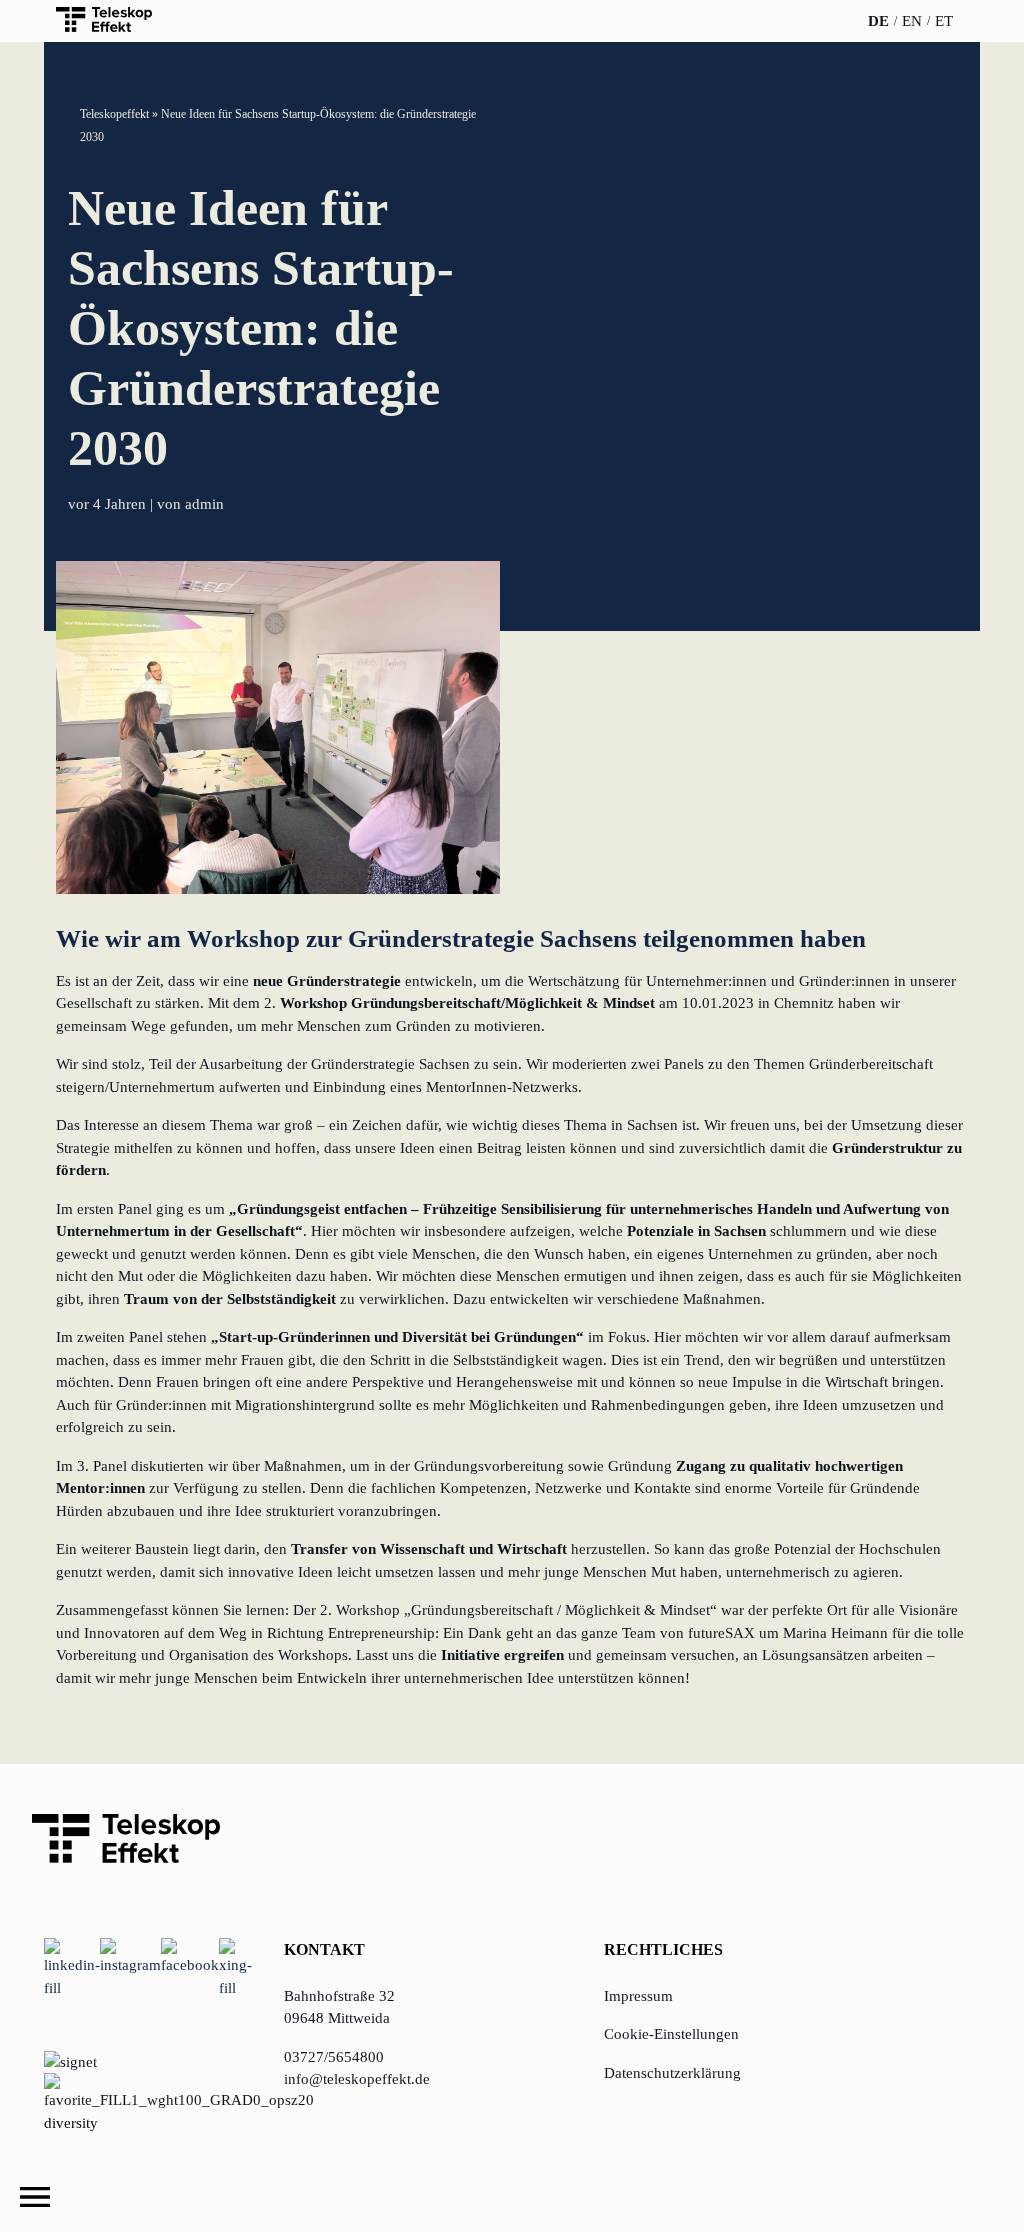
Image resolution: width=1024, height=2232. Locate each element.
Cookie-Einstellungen (671, 2034)
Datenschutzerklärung (672, 2073)
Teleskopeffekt (114, 114)
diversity (71, 2123)
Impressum (638, 1996)
